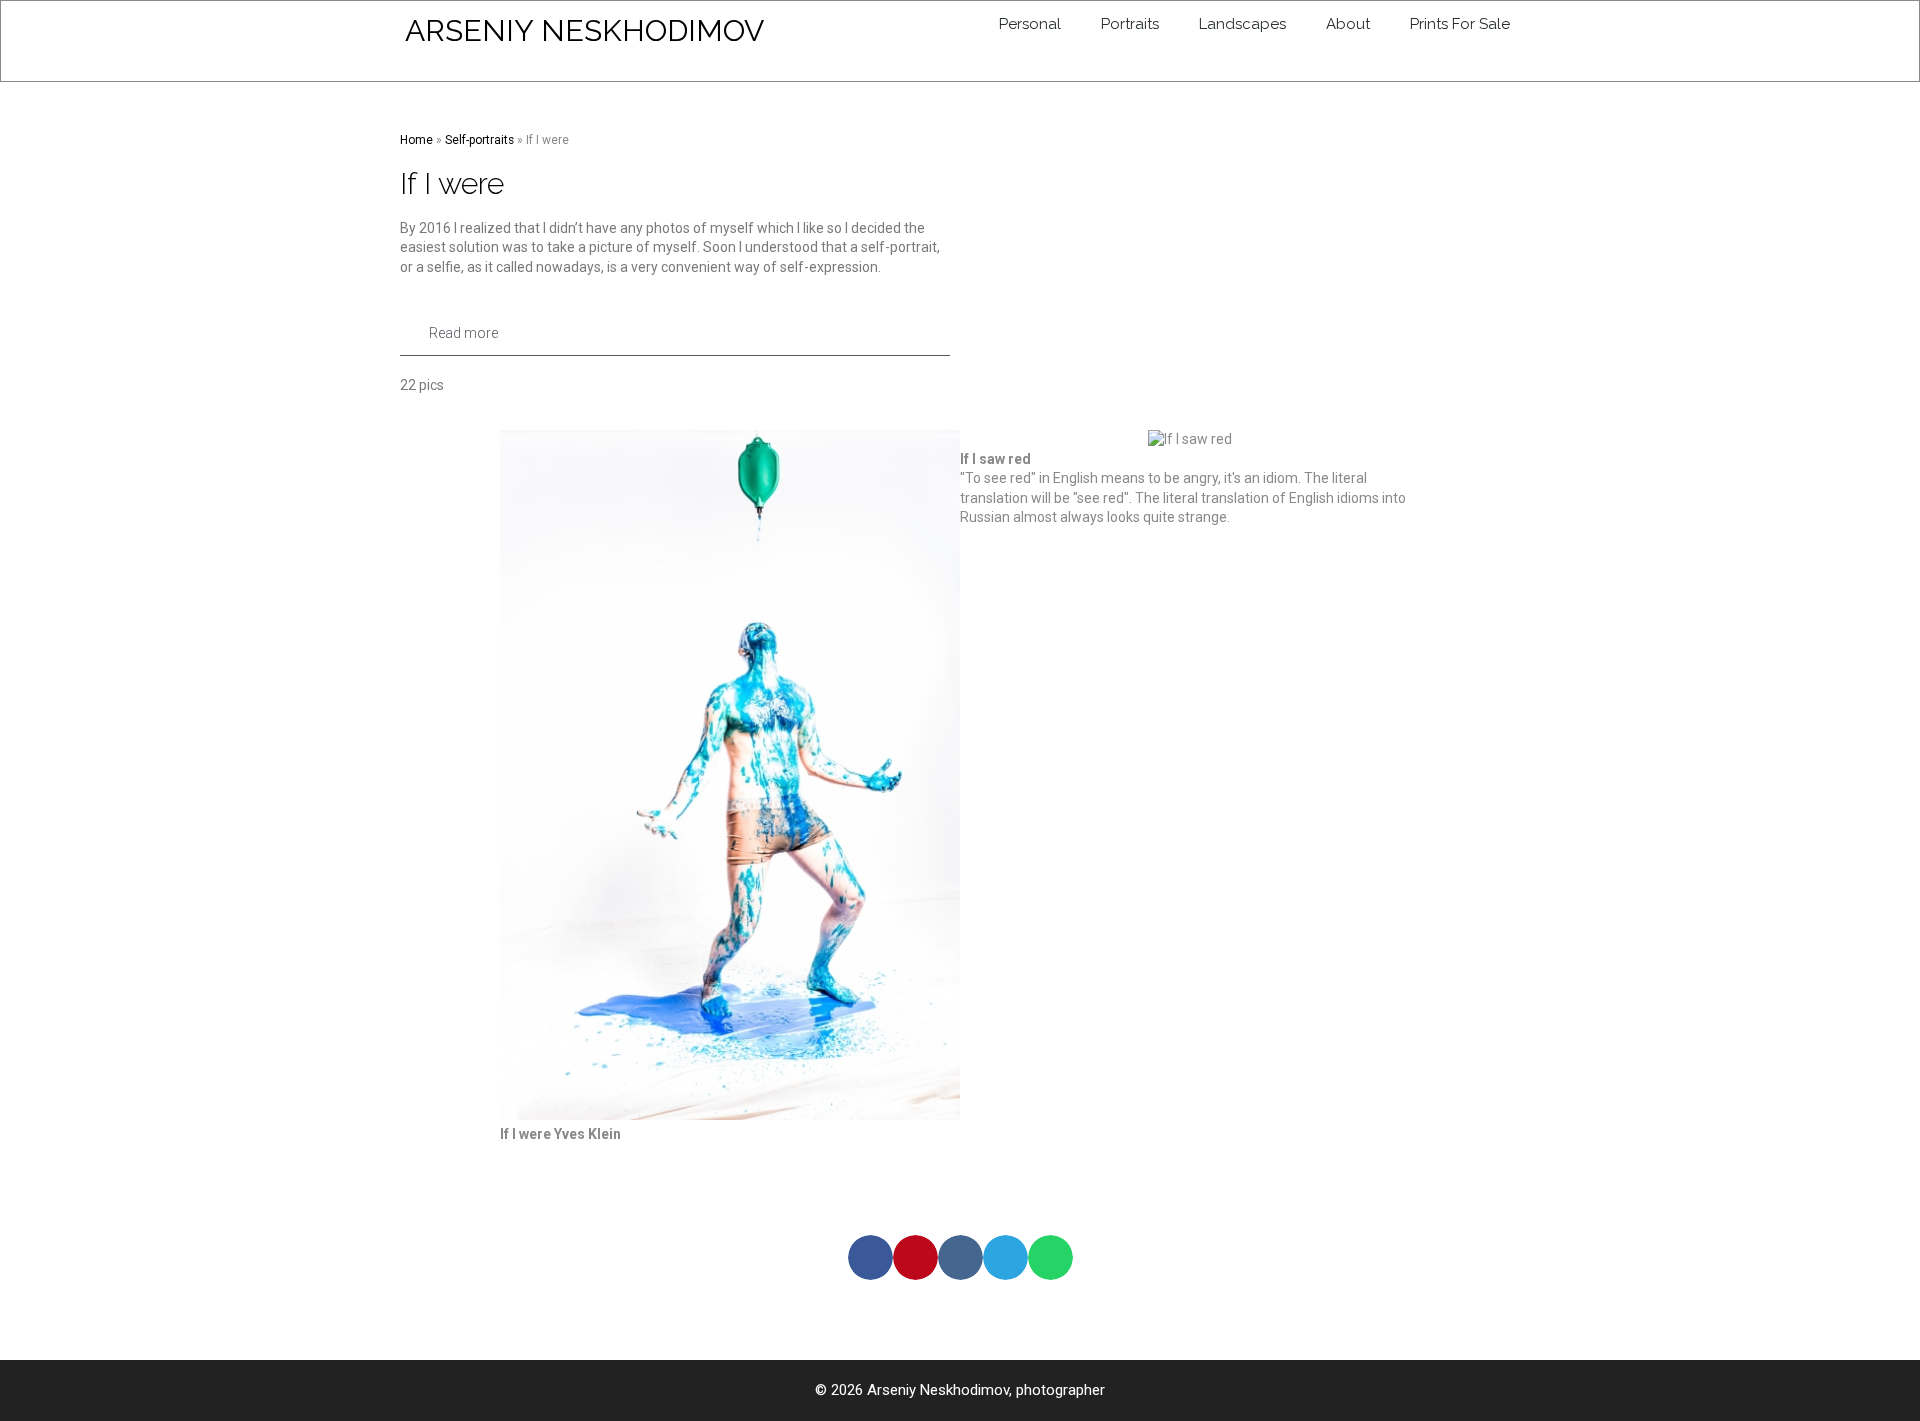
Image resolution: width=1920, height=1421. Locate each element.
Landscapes (1242, 24)
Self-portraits (479, 140)
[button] (675, 333)
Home (416, 140)
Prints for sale (1460, 24)
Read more (463, 333)
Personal (1030, 24)
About (1348, 24)
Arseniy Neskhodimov (584, 30)
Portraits (1130, 24)
